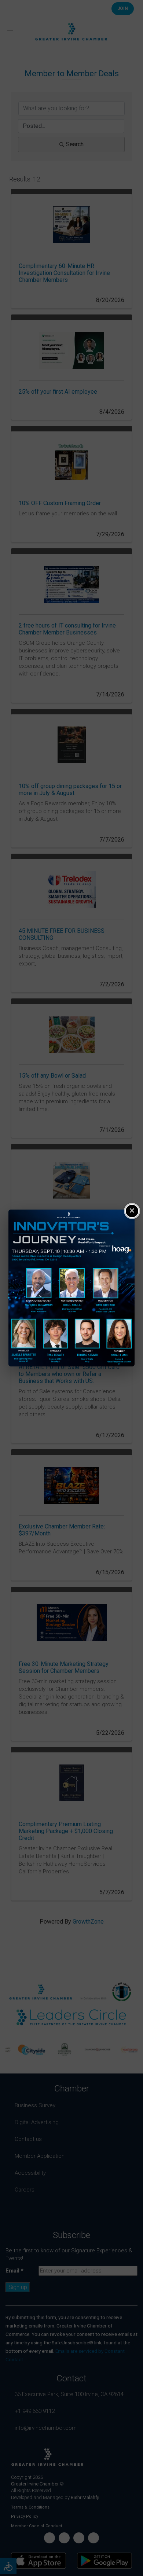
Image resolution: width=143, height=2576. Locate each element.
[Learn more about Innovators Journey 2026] (71, 1288)
